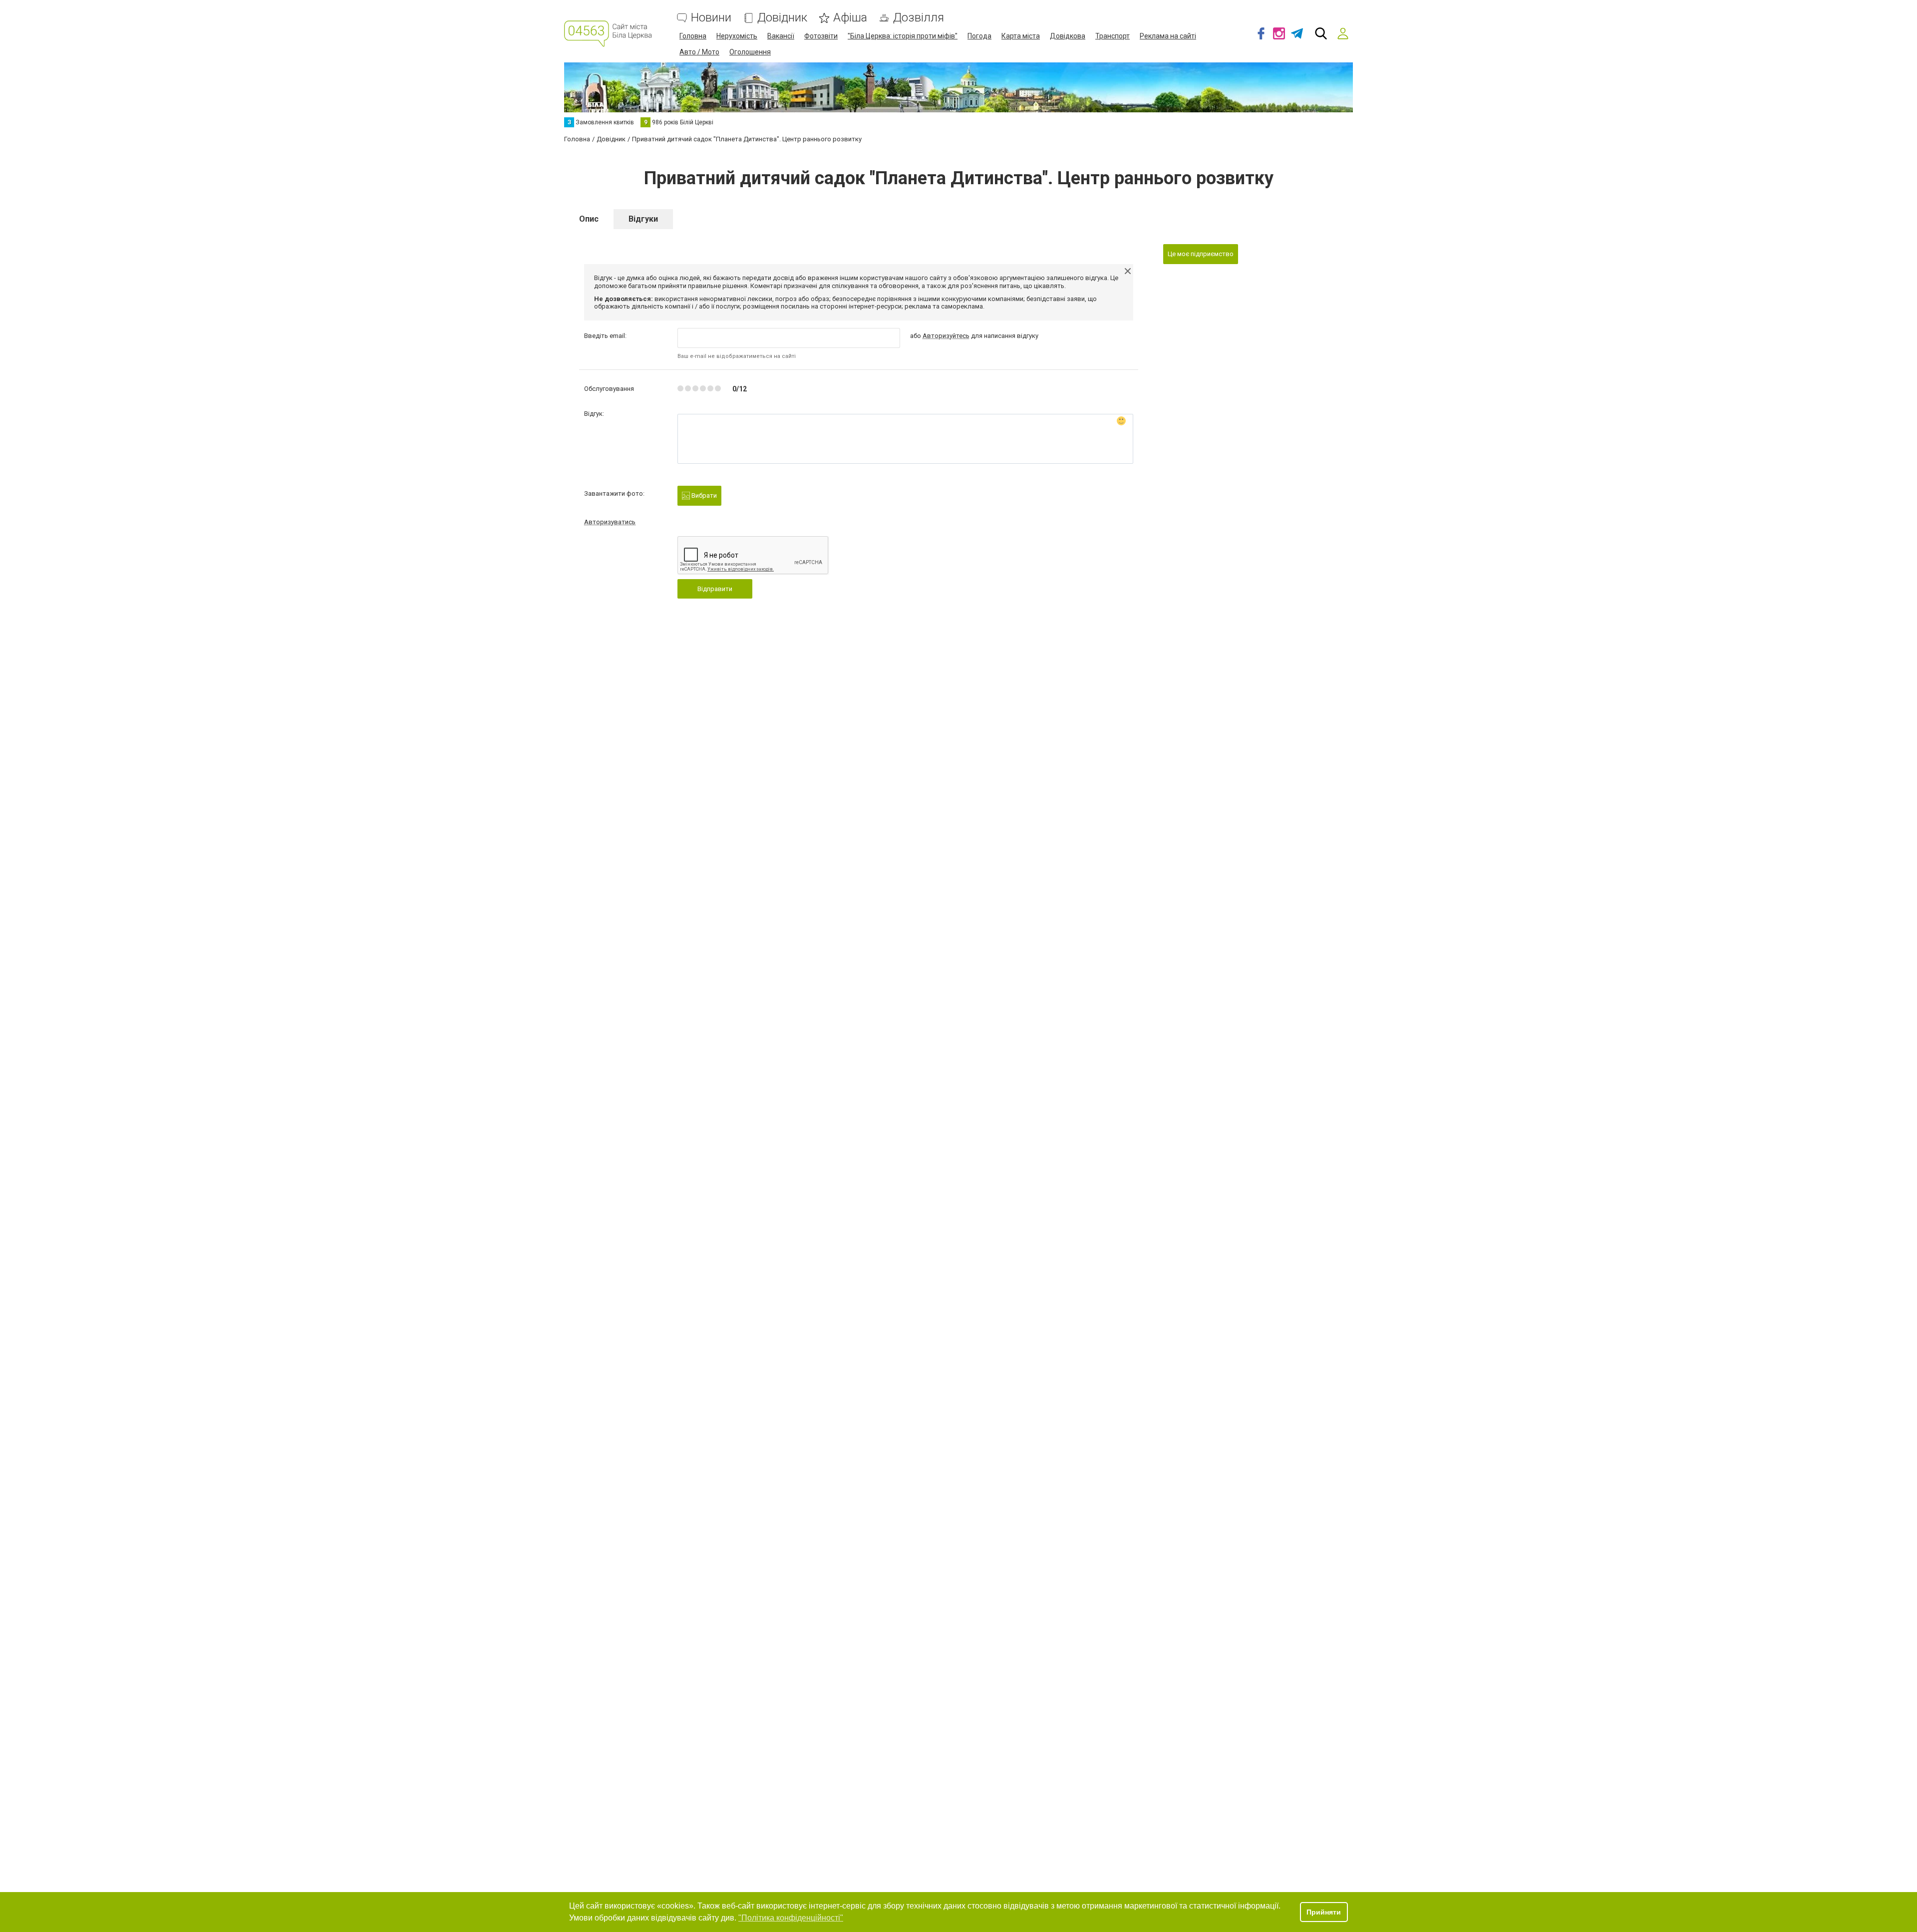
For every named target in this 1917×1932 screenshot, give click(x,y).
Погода (979, 36)
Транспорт (1113, 36)
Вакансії (781, 36)
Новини (711, 18)
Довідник (782, 18)
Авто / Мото (699, 52)
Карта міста (1021, 36)
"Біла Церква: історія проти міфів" (903, 36)
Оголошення (750, 52)
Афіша (850, 18)
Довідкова (1068, 36)
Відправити (715, 589)
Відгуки (643, 219)
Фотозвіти (821, 36)
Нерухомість (737, 36)
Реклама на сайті (1168, 36)
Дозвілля (919, 18)
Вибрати (703, 495)
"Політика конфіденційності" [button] (791, 1918)
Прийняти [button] (1324, 1912)
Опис (589, 219)
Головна (693, 36)
